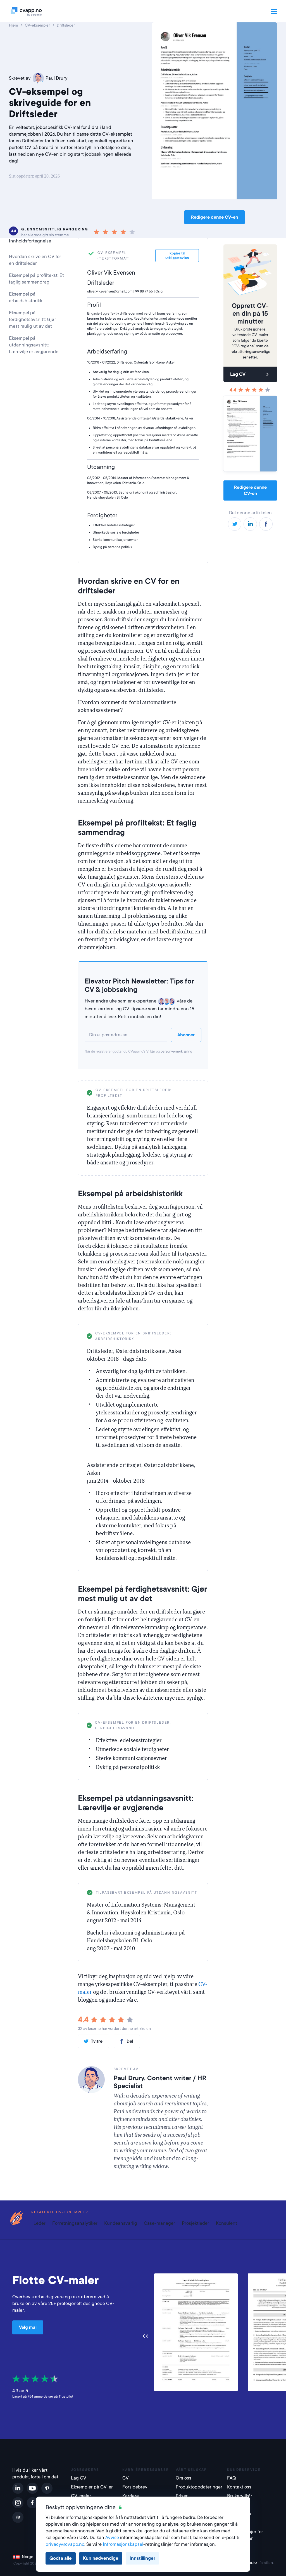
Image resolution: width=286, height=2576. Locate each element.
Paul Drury (57, 78)
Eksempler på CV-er (92, 2487)
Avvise (112, 2538)
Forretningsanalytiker (75, 2223)
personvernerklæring (176, 1051)
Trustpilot (66, 2396)
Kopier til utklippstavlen (177, 1090)
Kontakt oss (239, 2487)
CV (126, 2478)
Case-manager (159, 2223)
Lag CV (238, 374)
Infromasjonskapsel (123, 2544)
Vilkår (151, 1051)
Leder (40, 2223)
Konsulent (227, 2223)
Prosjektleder (196, 2223)
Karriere (131, 2496)
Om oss (183, 2478)
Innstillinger (142, 2558)
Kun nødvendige (101, 2558)
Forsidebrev (135, 2487)
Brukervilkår (240, 2496)
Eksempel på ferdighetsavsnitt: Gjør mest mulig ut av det (33, 319)
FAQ (232, 2478)
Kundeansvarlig (121, 2223)
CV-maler (81, 2496)
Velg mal (28, 2327)
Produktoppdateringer (198, 2487)
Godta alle (61, 2558)
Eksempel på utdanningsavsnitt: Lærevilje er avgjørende (34, 345)
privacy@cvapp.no (65, 2544)
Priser (182, 2496)
